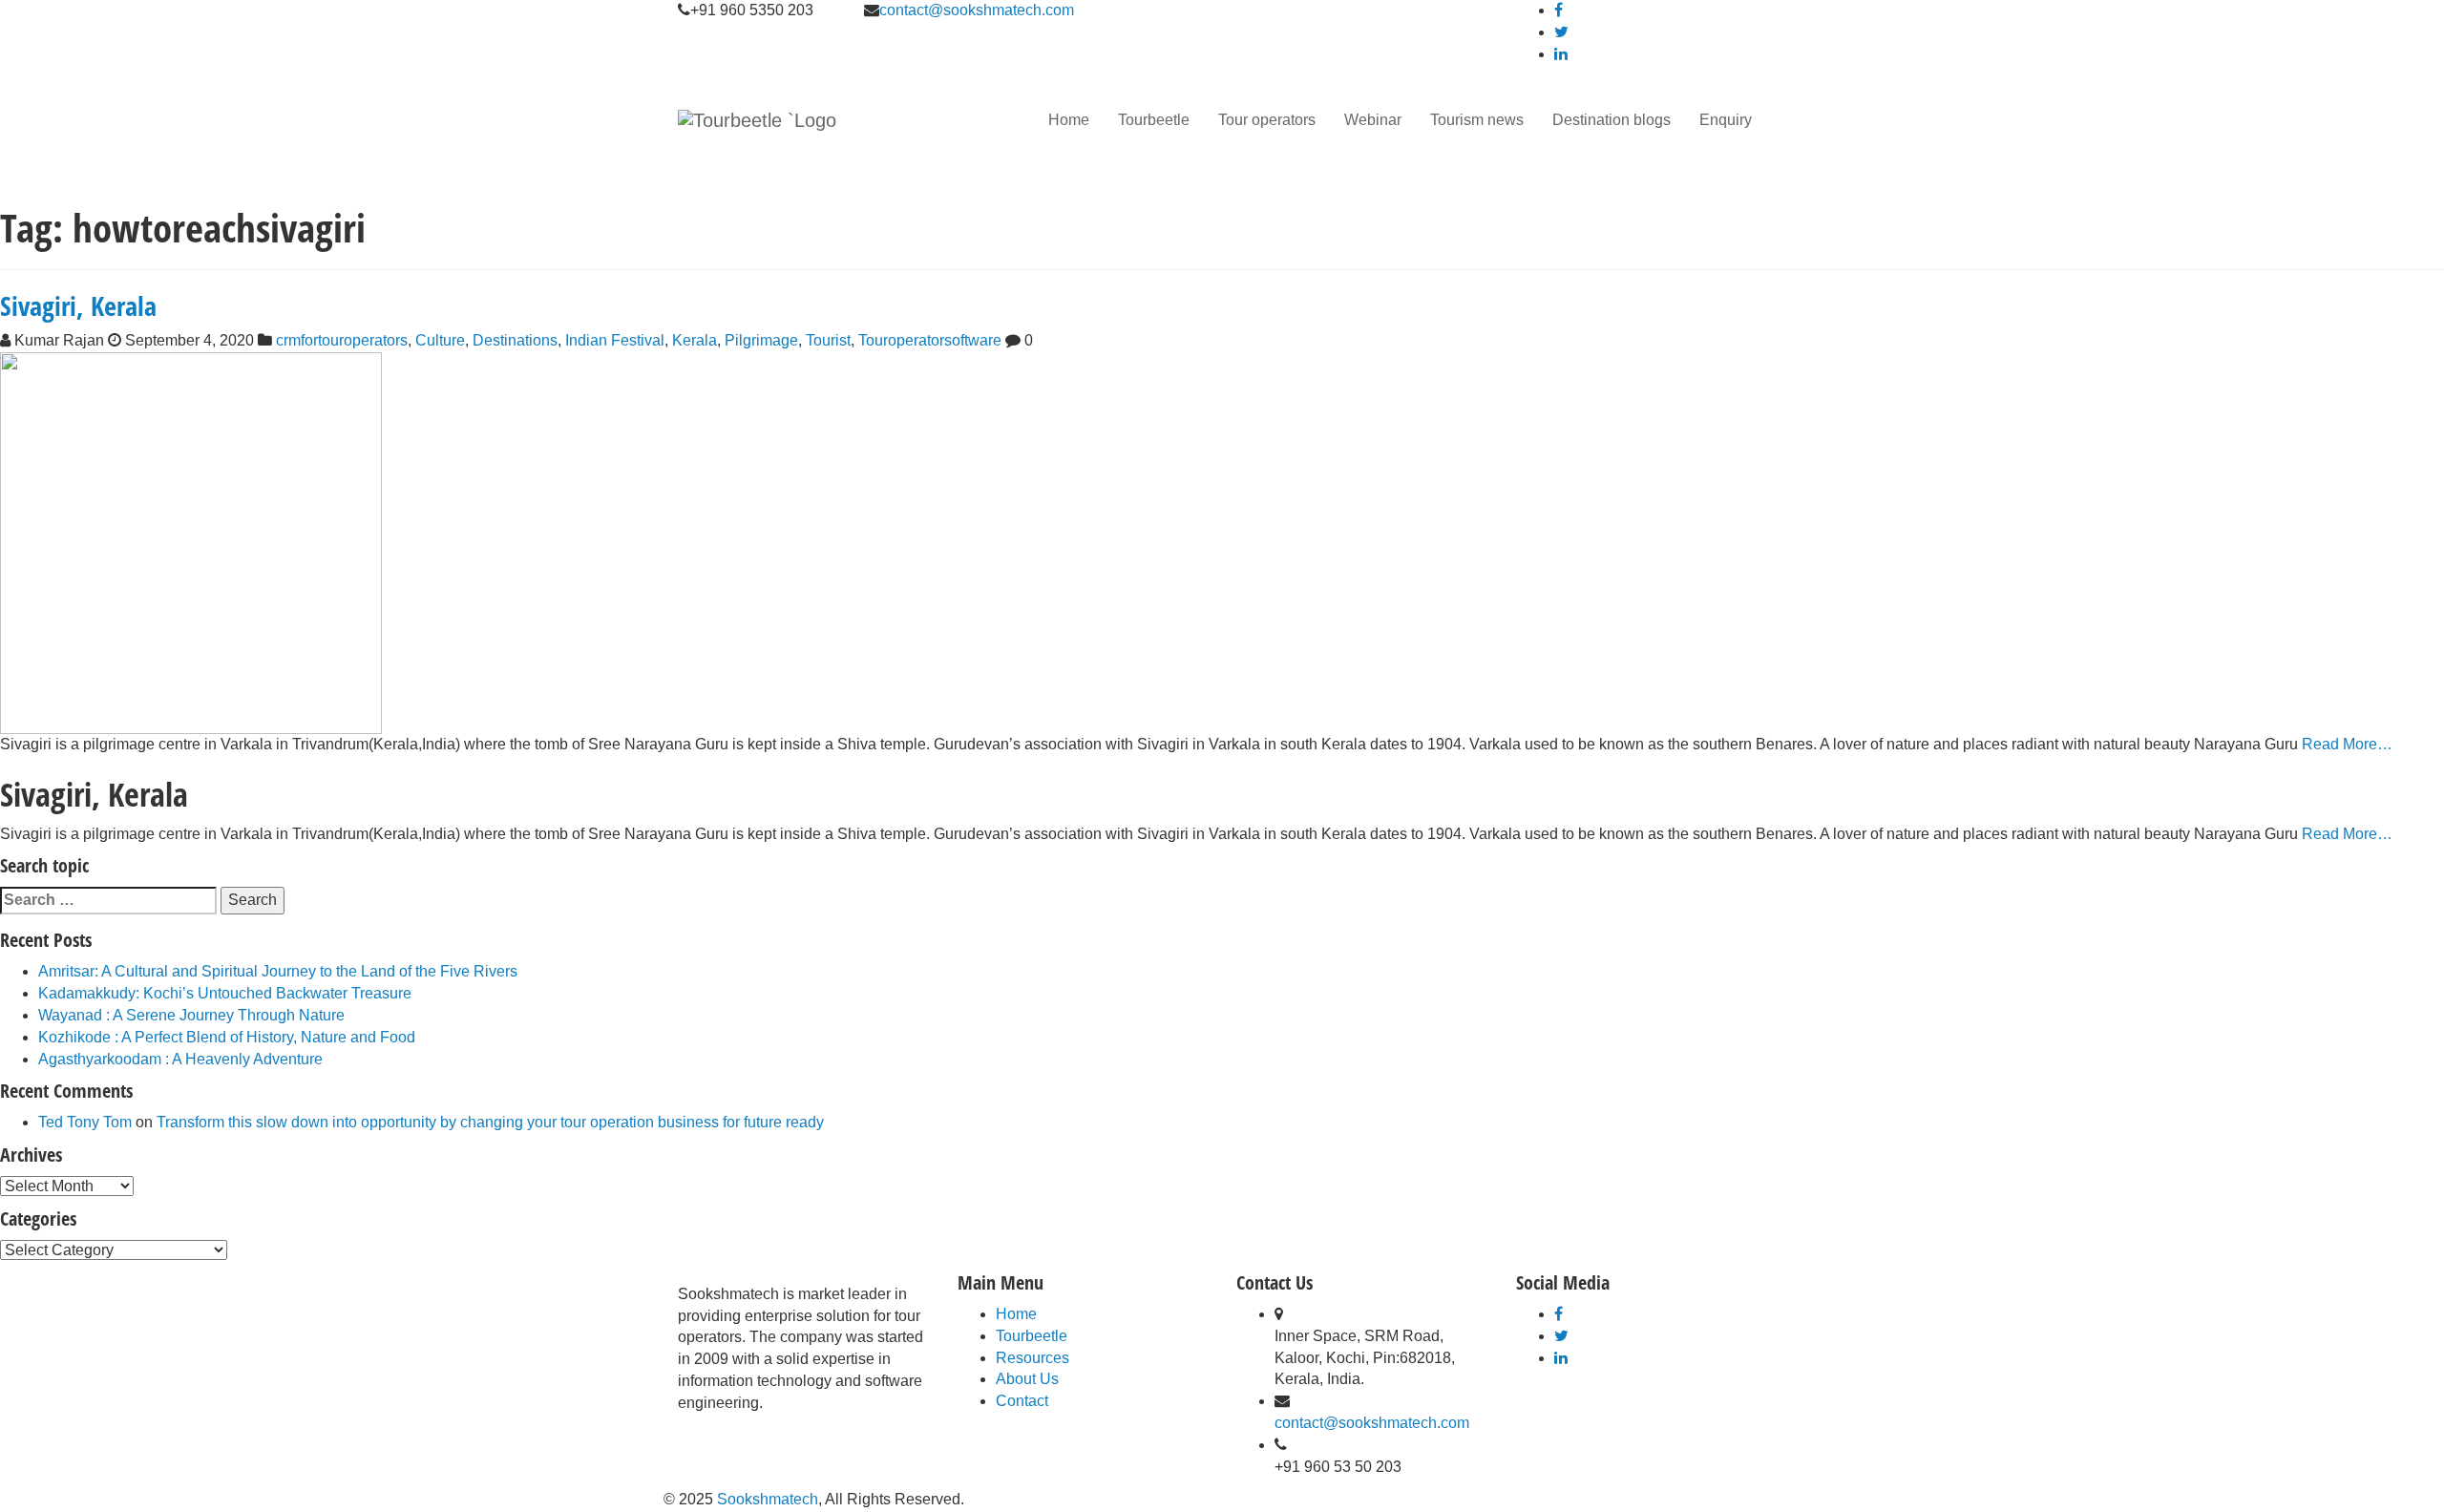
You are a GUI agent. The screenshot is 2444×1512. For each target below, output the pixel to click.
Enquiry (1726, 120)
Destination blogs (1612, 120)
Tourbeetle (1154, 120)
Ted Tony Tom (85, 1122)
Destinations (515, 340)
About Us (1027, 1379)
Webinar (1373, 120)
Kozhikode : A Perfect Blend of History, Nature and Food (227, 1037)
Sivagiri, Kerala (78, 305)
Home (1069, 120)
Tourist (828, 340)
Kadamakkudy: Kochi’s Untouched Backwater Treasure (225, 993)
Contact (1022, 1401)
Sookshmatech (768, 1499)
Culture (440, 340)
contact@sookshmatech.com (977, 10)
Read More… (2345, 744)
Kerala (695, 340)
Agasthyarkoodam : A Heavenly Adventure (180, 1059)
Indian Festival (615, 340)
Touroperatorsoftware (930, 340)
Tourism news (1477, 120)
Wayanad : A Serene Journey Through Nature (191, 1015)
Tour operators (1267, 120)
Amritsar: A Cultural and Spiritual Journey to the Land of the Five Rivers (278, 971)
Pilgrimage (761, 340)
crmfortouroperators (342, 340)
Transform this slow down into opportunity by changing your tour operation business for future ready (490, 1122)
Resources (1032, 1358)
